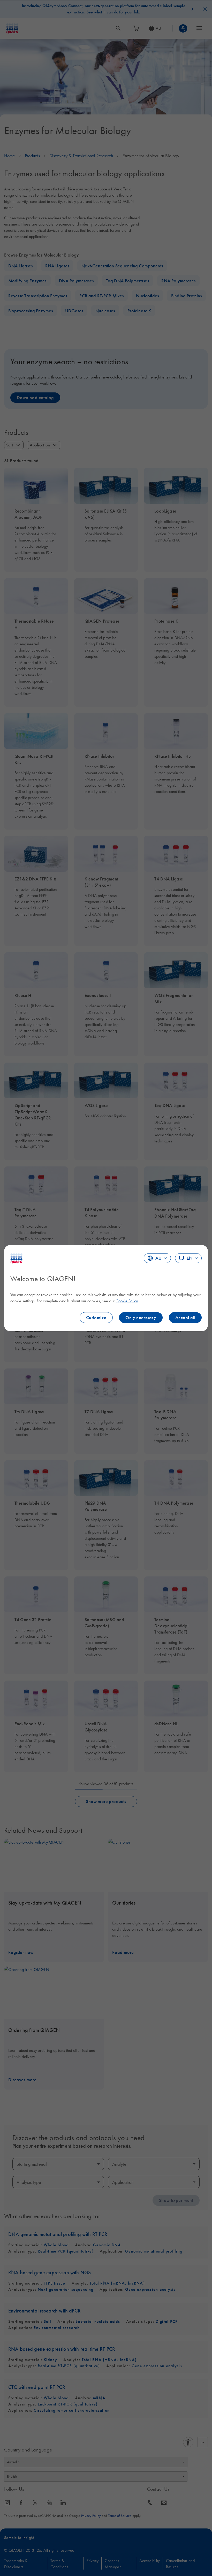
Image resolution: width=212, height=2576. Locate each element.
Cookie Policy (127, 1301)
